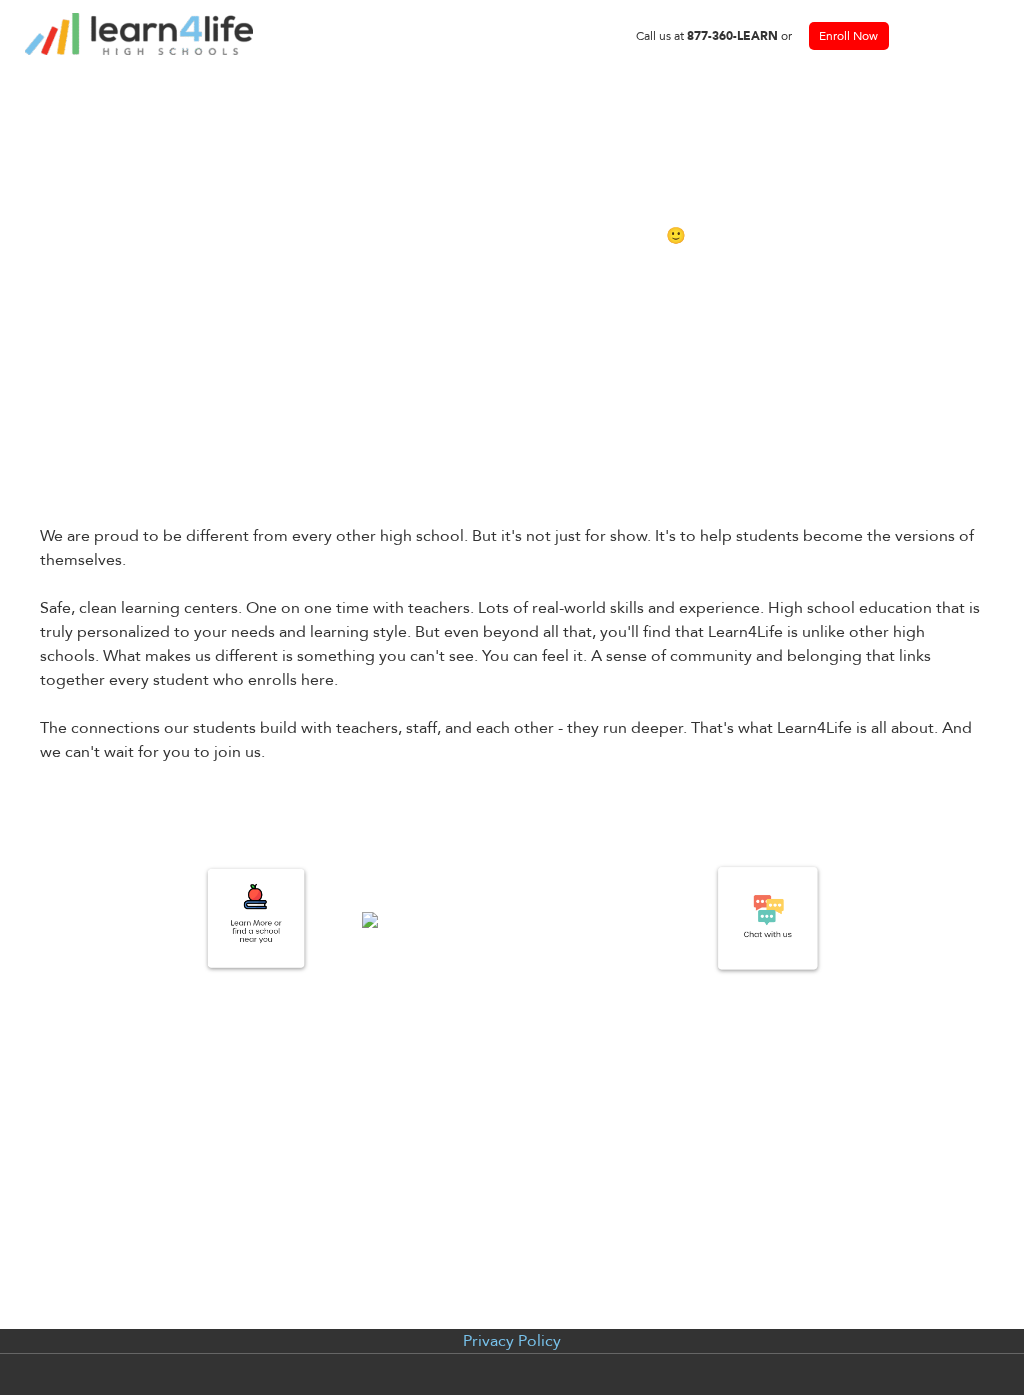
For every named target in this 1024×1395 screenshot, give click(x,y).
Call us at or (714, 36)
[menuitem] (714, 36)
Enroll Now (848, 36)
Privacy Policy (512, 1341)
